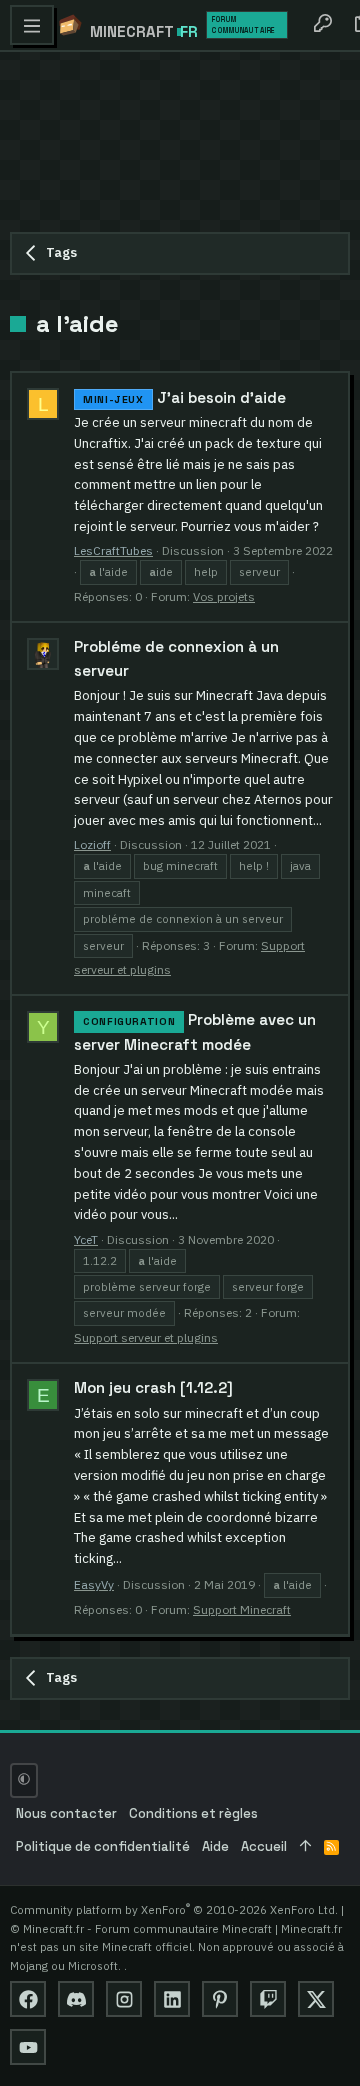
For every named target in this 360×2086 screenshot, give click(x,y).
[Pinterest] (220, 1999)
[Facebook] (28, 1999)
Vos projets (224, 596)
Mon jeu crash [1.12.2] (153, 1387)
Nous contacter (66, 1813)
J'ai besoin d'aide (184, 397)
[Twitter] (316, 1999)
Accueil (264, 1846)
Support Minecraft (242, 1609)
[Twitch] (268, 1999)
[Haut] (305, 1847)
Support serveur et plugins (146, 1337)
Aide (215, 1846)
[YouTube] (28, 2047)
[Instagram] (124, 1999)
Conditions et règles (193, 1813)
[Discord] (76, 1999)
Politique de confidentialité (103, 1846)
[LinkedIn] (172, 1999)
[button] (32, 25)
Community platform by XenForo (174, 1909)
